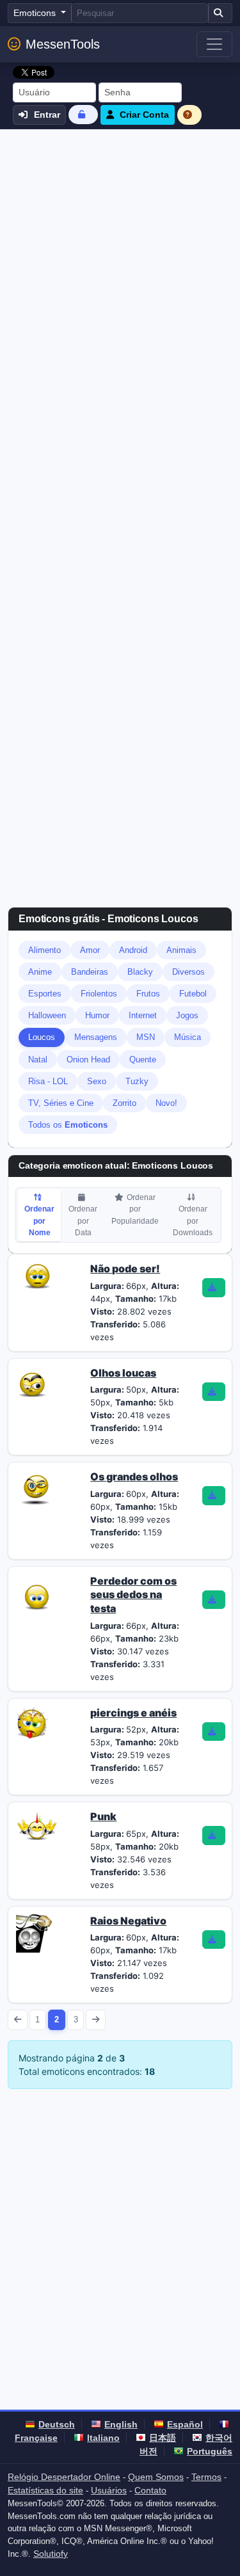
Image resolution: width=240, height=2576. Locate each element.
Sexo (97, 1081)
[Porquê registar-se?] (189, 115)
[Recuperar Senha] (83, 114)
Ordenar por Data (83, 1220)
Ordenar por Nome (39, 1220)
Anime (40, 972)
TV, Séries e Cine (61, 1103)
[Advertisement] (120, 256)
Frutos (148, 994)
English (121, 2424)
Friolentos (99, 994)
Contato (150, 2490)
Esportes (45, 994)
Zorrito (124, 1103)
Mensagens (96, 1037)
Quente (143, 1060)
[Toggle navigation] (214, 44)
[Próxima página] (96, 2020)
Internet (143, 1015)
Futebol (193, 994)
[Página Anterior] (18, 2020)
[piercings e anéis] (33, 1722)
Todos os (68, 1125)
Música (188, 1037)
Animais (181, 950)
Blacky (140, 972)
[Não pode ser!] (37, 1275)
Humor (97, 1015)
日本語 (163, 2438)
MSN (146, 1037)
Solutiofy (51, 2554)
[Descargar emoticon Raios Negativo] (214, 1940)
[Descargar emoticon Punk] (214, 1836)
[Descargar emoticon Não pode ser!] (214, 1288)
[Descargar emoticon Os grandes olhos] (214, 1496)
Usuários (109, 2490)
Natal (38, 1060)
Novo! (166, 1103)
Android (133, 950)
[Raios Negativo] (35, 1932)
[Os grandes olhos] (35, 1489)
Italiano (103, 2438)
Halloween (47, 1015)
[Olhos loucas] (32, 1381)
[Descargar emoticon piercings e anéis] (214, 1732)
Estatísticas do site (45, 2490)
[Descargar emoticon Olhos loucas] (214, 1392)
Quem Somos (156, 2477)
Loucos (42, 1037)
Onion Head (88, 1060)
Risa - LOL (48, 1081)
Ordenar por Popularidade (135, 1209)
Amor (90, 950)
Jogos (187, 1015)
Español (185, 2424)
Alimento (44, 950)
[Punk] (37, 1828)
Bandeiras (90, 972)
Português (210, 2451)
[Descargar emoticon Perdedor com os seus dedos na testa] (214, 1600)
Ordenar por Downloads (193, 1220)
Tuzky (137, 1081)
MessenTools (63, 44)
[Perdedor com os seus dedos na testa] (37, 1594)
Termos (206, 2477)
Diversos (188, 972)
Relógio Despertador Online (64, 2477)
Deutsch (57, 2424)
